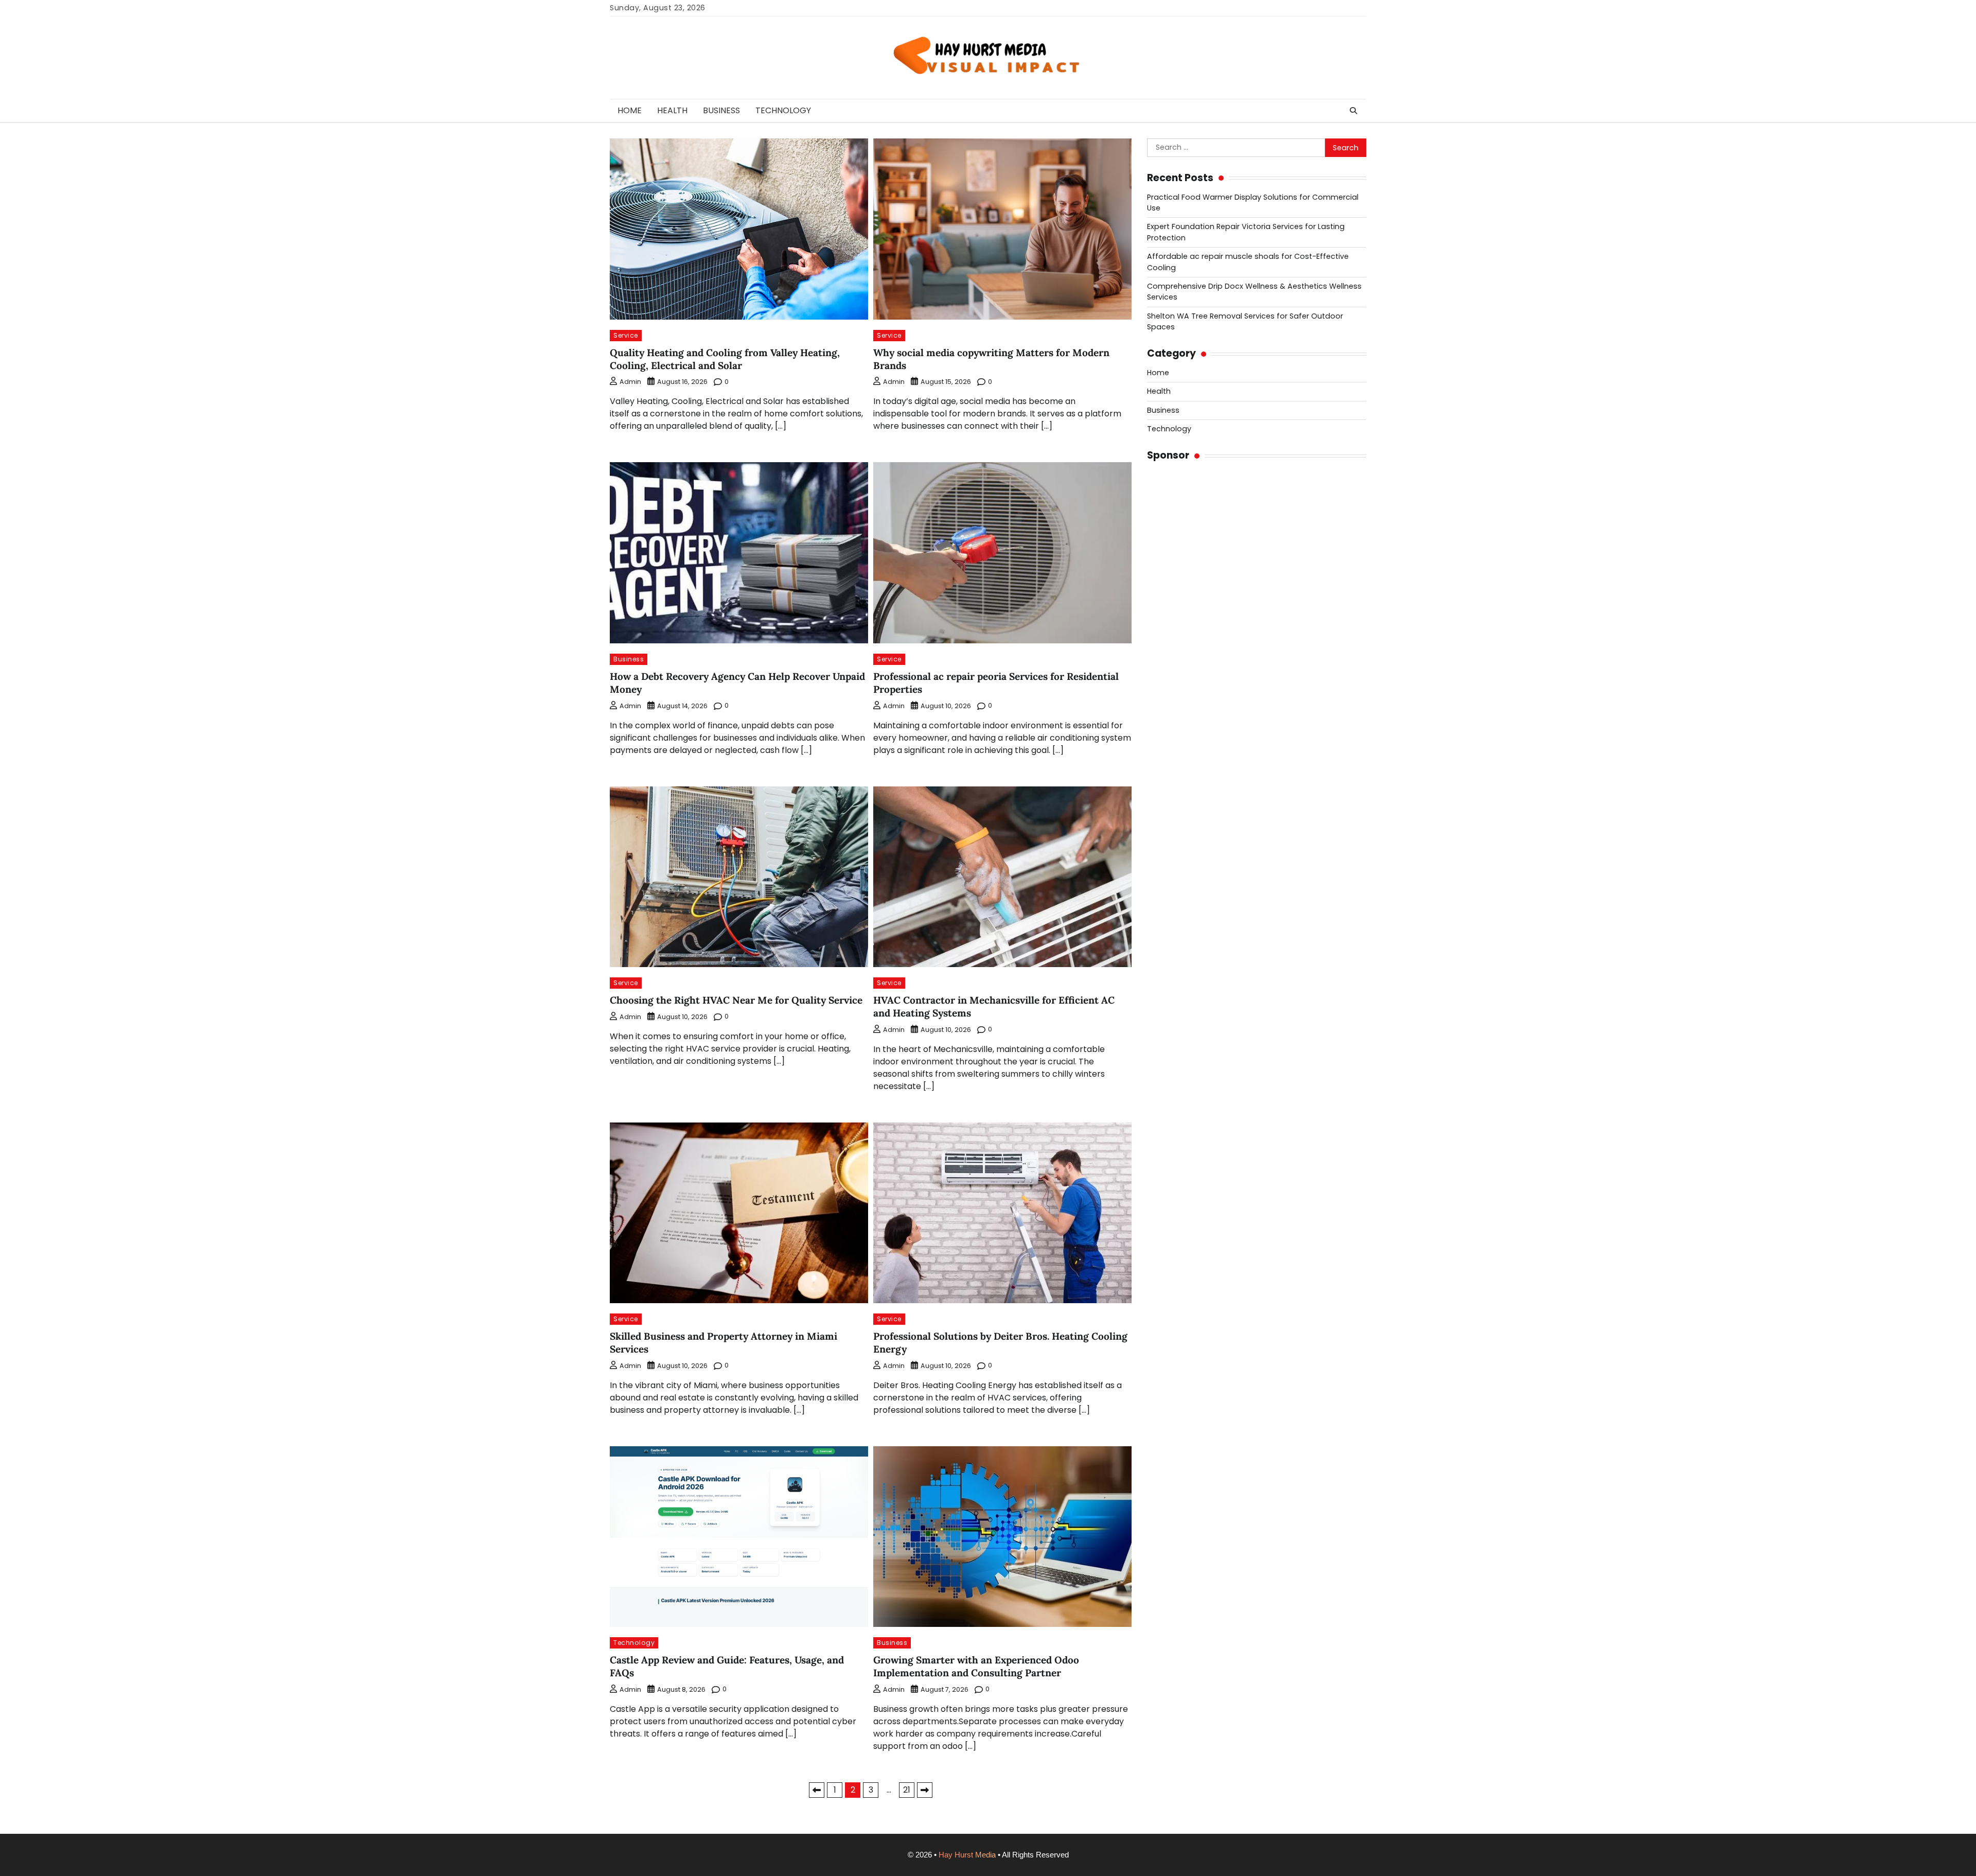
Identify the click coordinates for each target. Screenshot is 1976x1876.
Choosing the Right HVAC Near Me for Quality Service (736, 1000)
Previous (817, 1790)
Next (925, 1790)
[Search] (1353, 111)
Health (672, 110)
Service (626, 335)
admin (630, 382)
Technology (783, 110)
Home (630, 110)
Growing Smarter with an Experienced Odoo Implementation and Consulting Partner (976, 1666)
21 (907, 1790)
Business (721, 110)
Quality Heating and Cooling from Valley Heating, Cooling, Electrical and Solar (725, 359)
